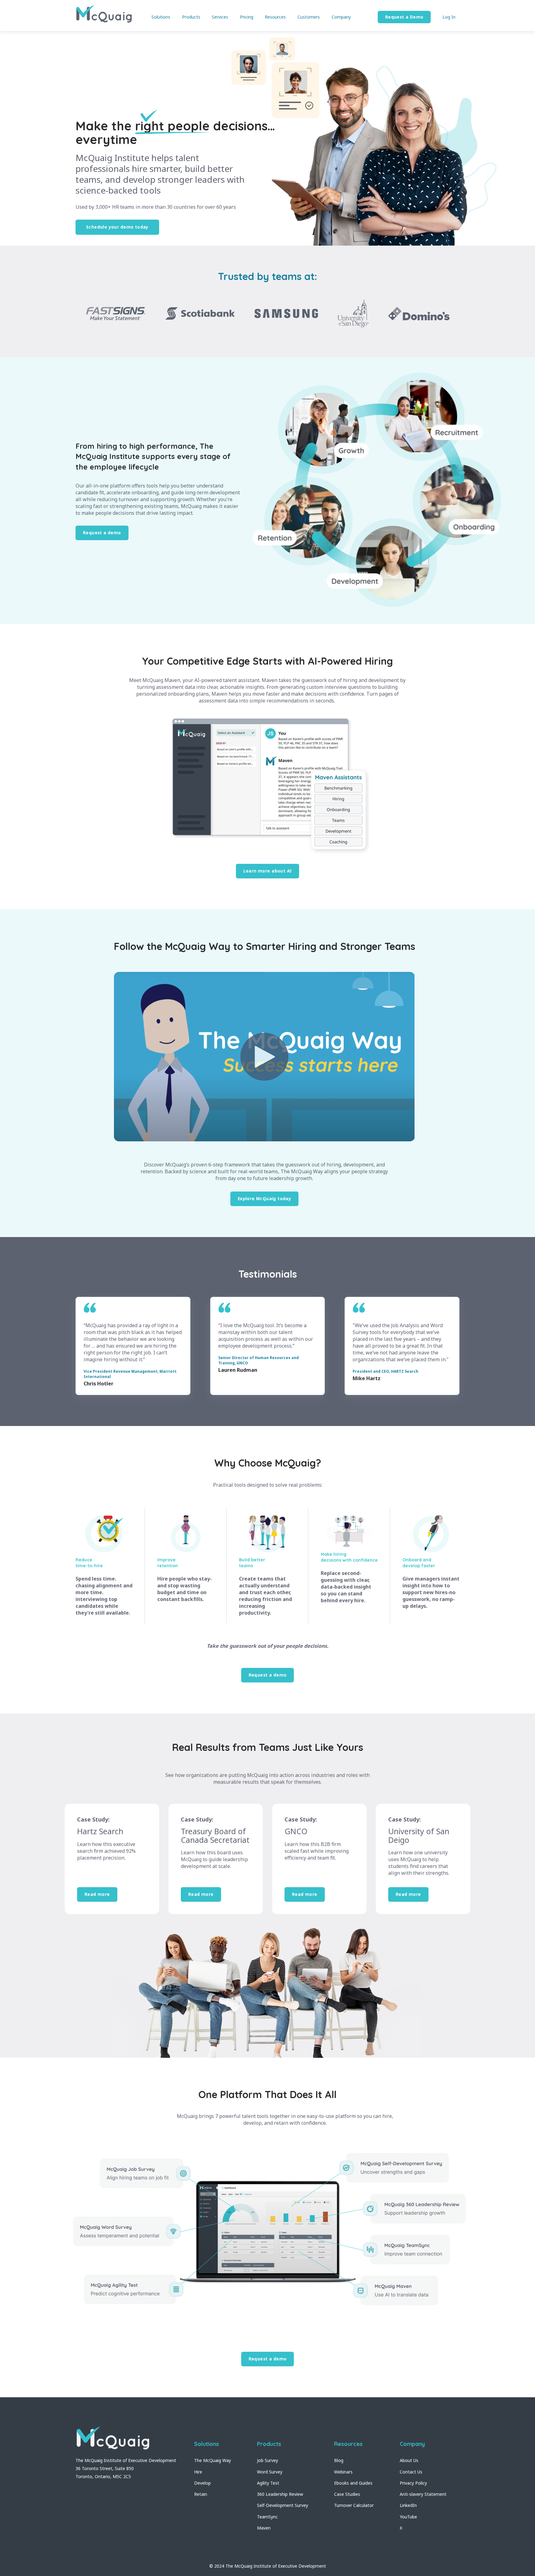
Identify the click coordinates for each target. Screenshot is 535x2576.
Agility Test (268, 2483)
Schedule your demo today (117, 227)
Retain (201, 2494)
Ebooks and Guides (353, 2483)
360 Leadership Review (280, 2494)
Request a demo (102, 533)
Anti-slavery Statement (423, 2494)
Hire (198, 2472)
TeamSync (267, 2517)
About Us (409, 2460)
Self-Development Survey (283, 2505)
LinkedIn (408, 2505)
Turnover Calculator (354, 2505)
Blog (339, 2460)
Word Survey (270, 2472)
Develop (202, 2483)
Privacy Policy (413, 2483)
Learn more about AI (268, 871)
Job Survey (267, 2460)
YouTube (408, 2517)
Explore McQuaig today (265, 1198)
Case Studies (347, 2494)
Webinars (343, 2472)
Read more (97, 1894)
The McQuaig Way (213, 2460)
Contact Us (411, 2472)
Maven (264, 2528)
